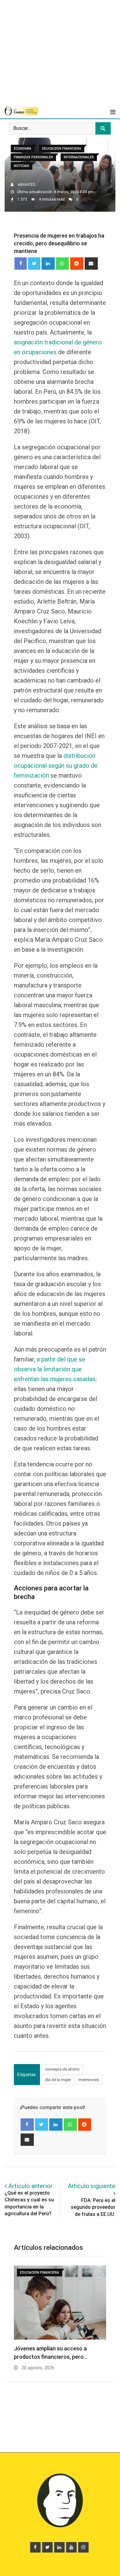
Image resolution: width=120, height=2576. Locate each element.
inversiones (89, 2080)
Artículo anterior (30, 2186)
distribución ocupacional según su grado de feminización (56, 766)
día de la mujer (58, 2080)
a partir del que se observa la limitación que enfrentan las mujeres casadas (55, 1369)
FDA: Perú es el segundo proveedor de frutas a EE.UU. (93, 2207)
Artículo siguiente (92, 2186)
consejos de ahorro (62, 2069)
